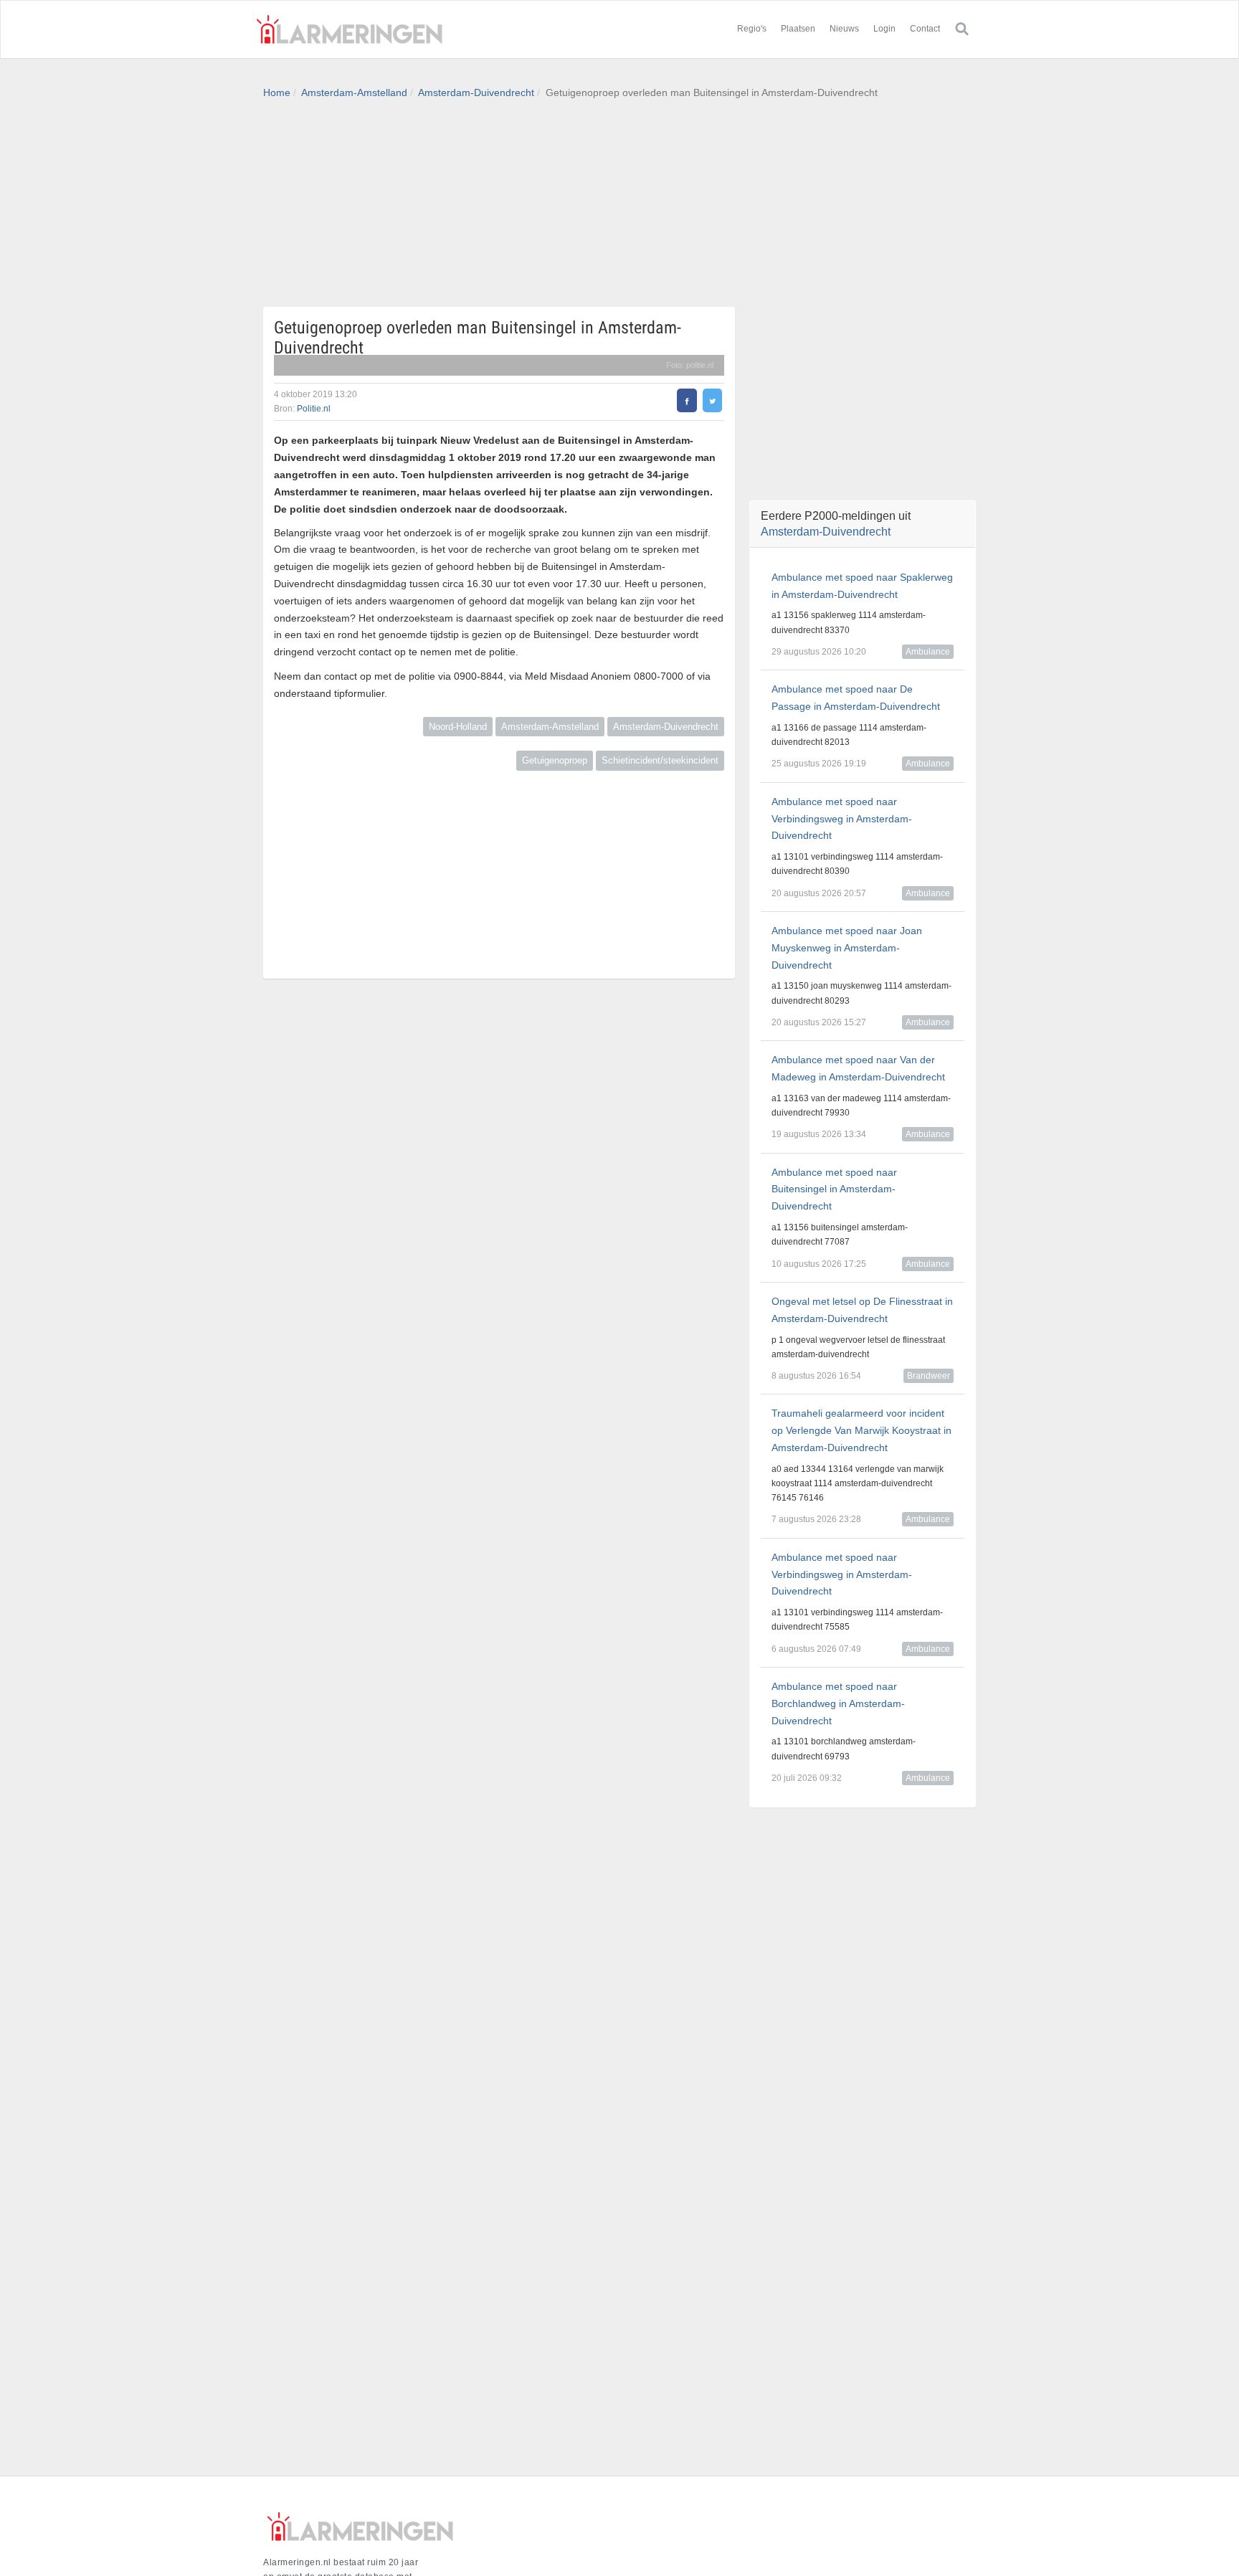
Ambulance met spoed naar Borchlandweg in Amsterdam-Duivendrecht (838, 1703)
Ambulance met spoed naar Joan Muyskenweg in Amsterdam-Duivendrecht (847, 948)
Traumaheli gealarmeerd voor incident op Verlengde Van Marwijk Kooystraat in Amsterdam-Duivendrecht (861, 1430)
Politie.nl (314, 409)
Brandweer (929, 1376)
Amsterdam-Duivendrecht (476, 92)
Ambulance (928, 652)
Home (277, 92)
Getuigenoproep (555, 760)
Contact (925, 29)
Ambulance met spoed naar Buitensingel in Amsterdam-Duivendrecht (834, 1189)
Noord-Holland (458, 727)
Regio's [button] (752, 29)
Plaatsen (798, 29)
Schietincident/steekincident (660, 760)
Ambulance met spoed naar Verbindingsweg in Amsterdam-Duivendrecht (842, 819)
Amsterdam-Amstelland (354, 92)
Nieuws (844, 29)
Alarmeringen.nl (349, 29)
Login (884, 29)
